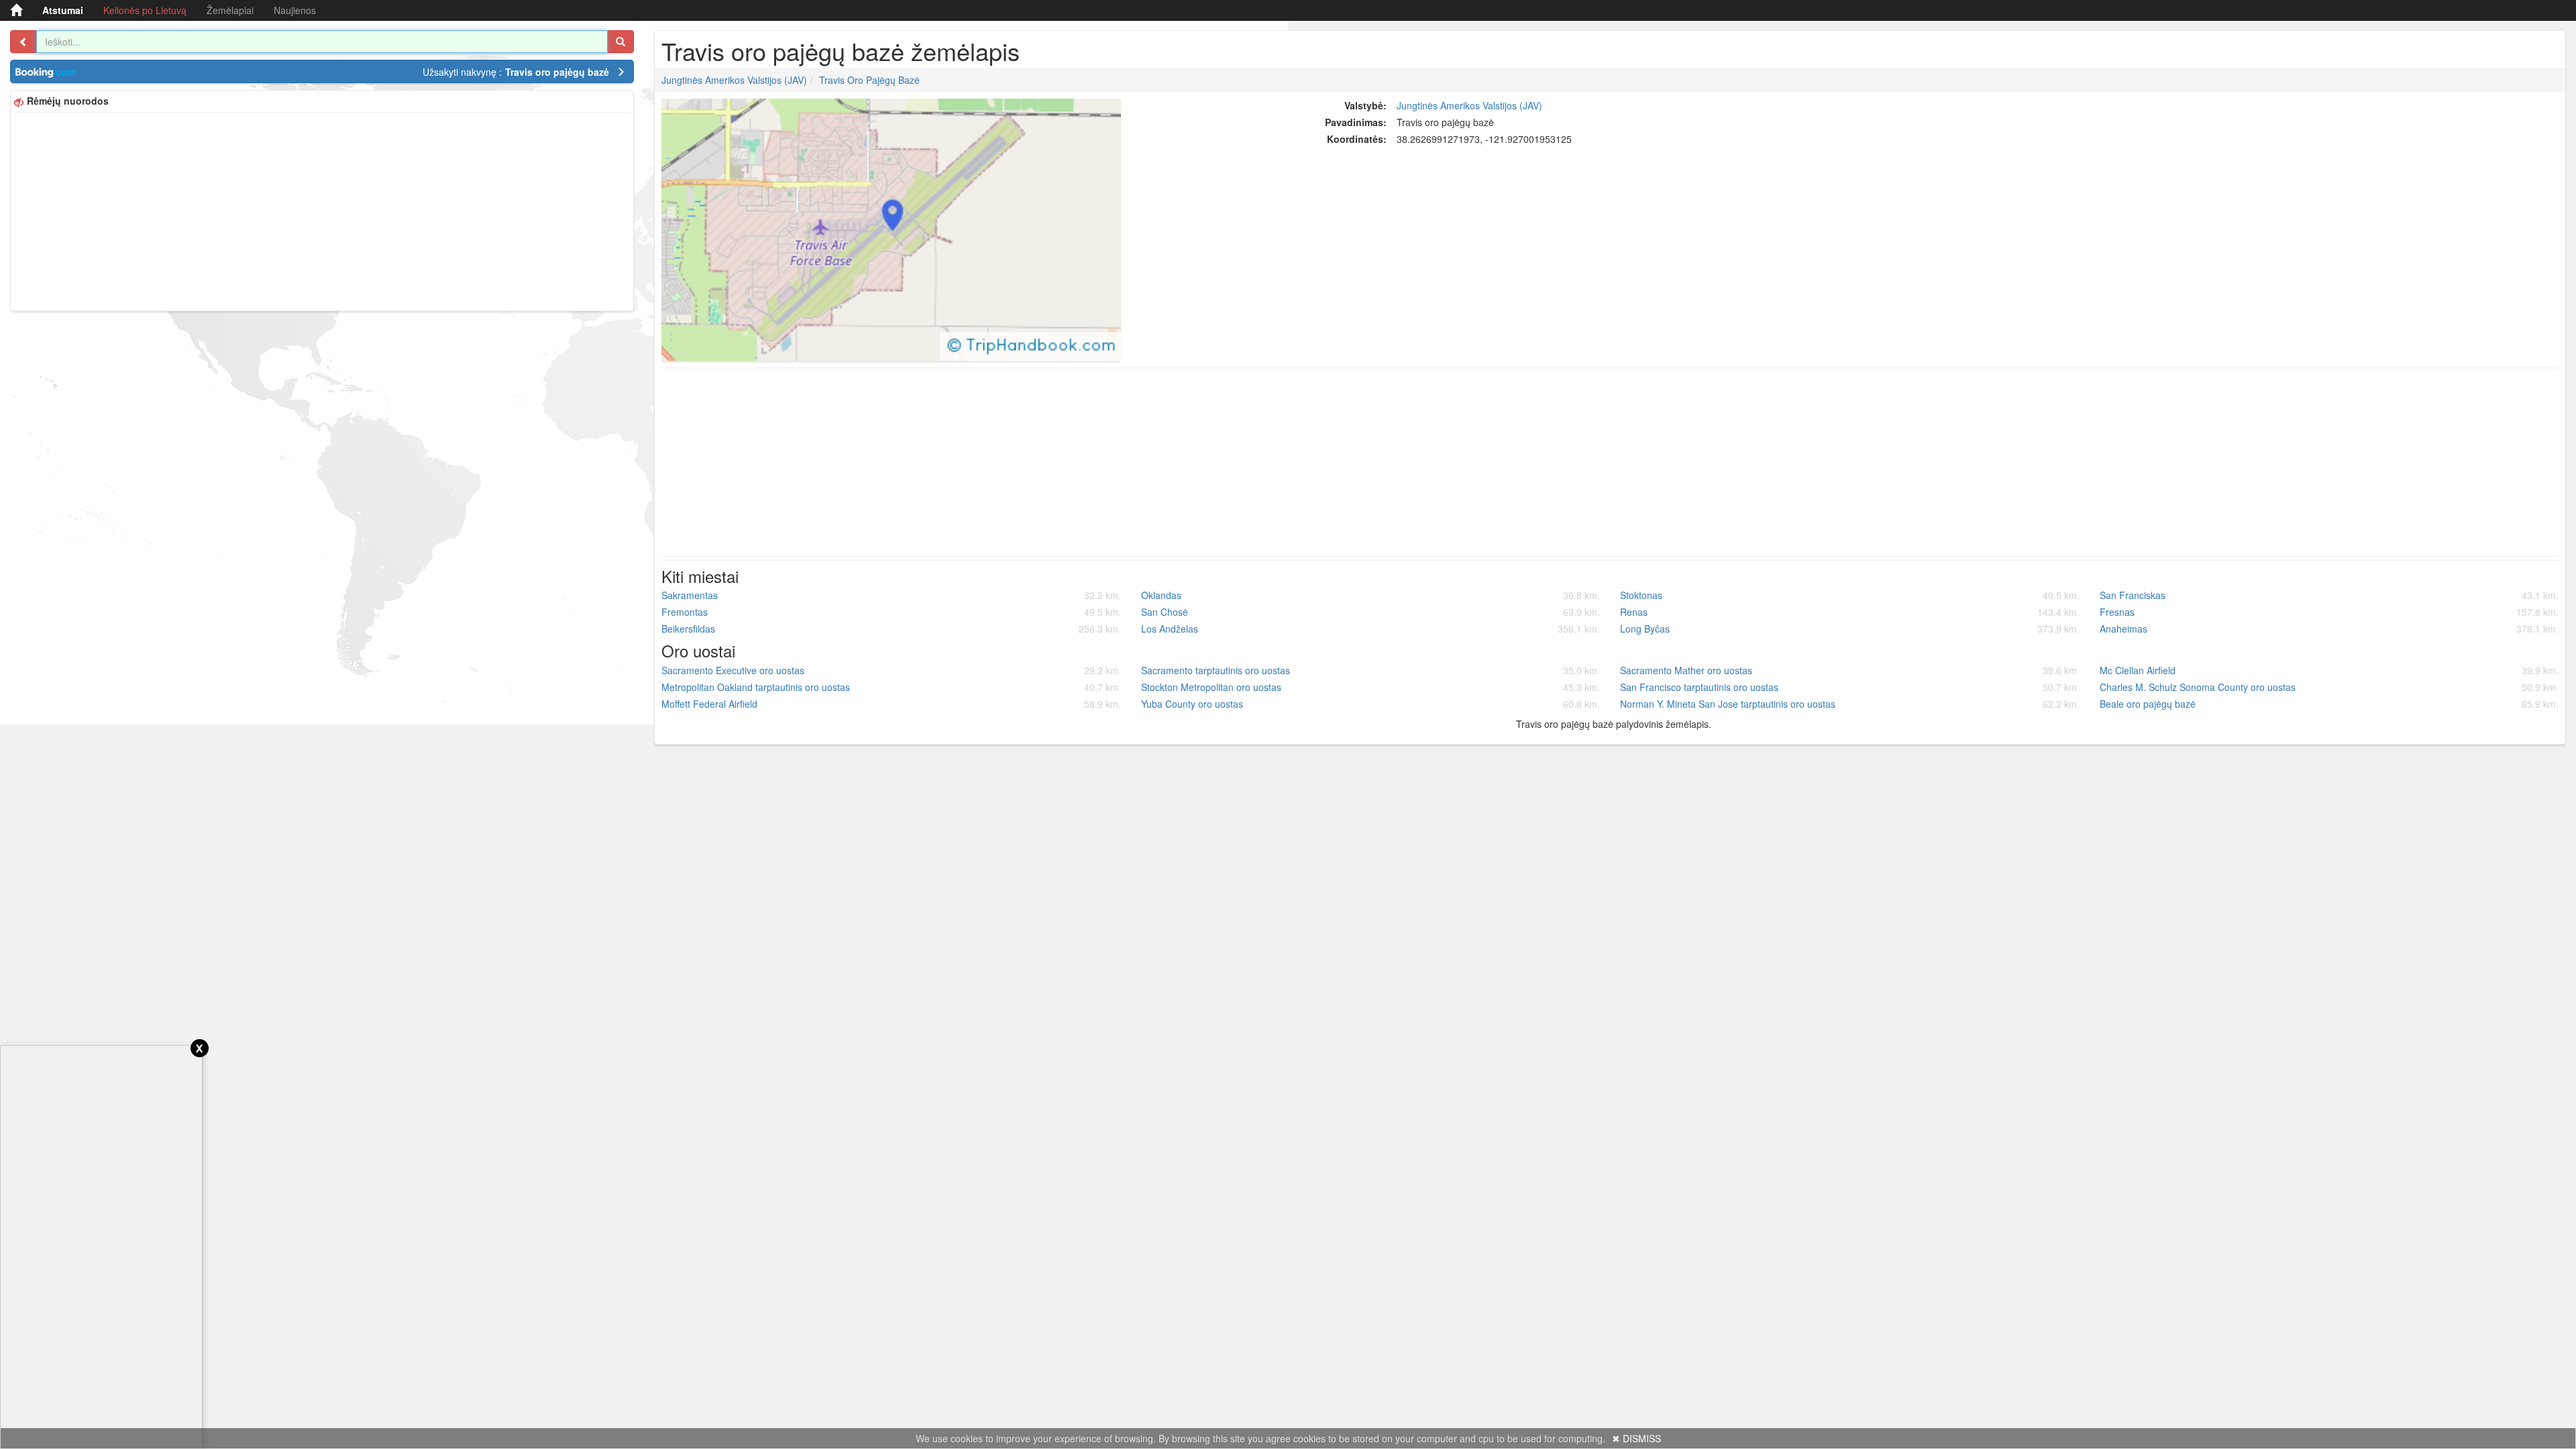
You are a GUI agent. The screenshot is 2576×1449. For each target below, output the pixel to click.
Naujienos (295, 10)
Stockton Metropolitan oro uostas (1371, 687)
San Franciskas (2329, 595)
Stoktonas (1850, 595)
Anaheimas (2329, 629)
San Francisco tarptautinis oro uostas (1850, 687)
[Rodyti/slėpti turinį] (23, 42)
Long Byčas (1850, 629)
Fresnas (2329, 612)
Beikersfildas (891, 629)
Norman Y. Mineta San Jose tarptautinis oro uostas (1850, 704)
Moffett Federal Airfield (891, 704)
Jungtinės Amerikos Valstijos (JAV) (734, 80)
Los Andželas (1371, 629)
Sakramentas (891, 595)
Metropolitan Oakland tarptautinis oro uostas (891, 687)
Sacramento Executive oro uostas (891, 670)
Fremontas (891, 612)
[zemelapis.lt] (16, 10)
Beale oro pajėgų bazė (2329, 704)
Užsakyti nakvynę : (516, 72)
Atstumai (63, 10)
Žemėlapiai (230, 10)
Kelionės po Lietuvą (145, 10)
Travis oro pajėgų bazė (869, 80)
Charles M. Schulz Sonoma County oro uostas (2329, 687)
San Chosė (1371, 612)
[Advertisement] (322, 210)
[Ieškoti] (621, 42)
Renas (1850, 612)
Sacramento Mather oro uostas (1850, 670)
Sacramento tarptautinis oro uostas (1371, 670)
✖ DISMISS (1636, 1438)
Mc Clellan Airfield (2329, 670)
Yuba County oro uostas (1371, 704)
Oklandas (1371, 595)
